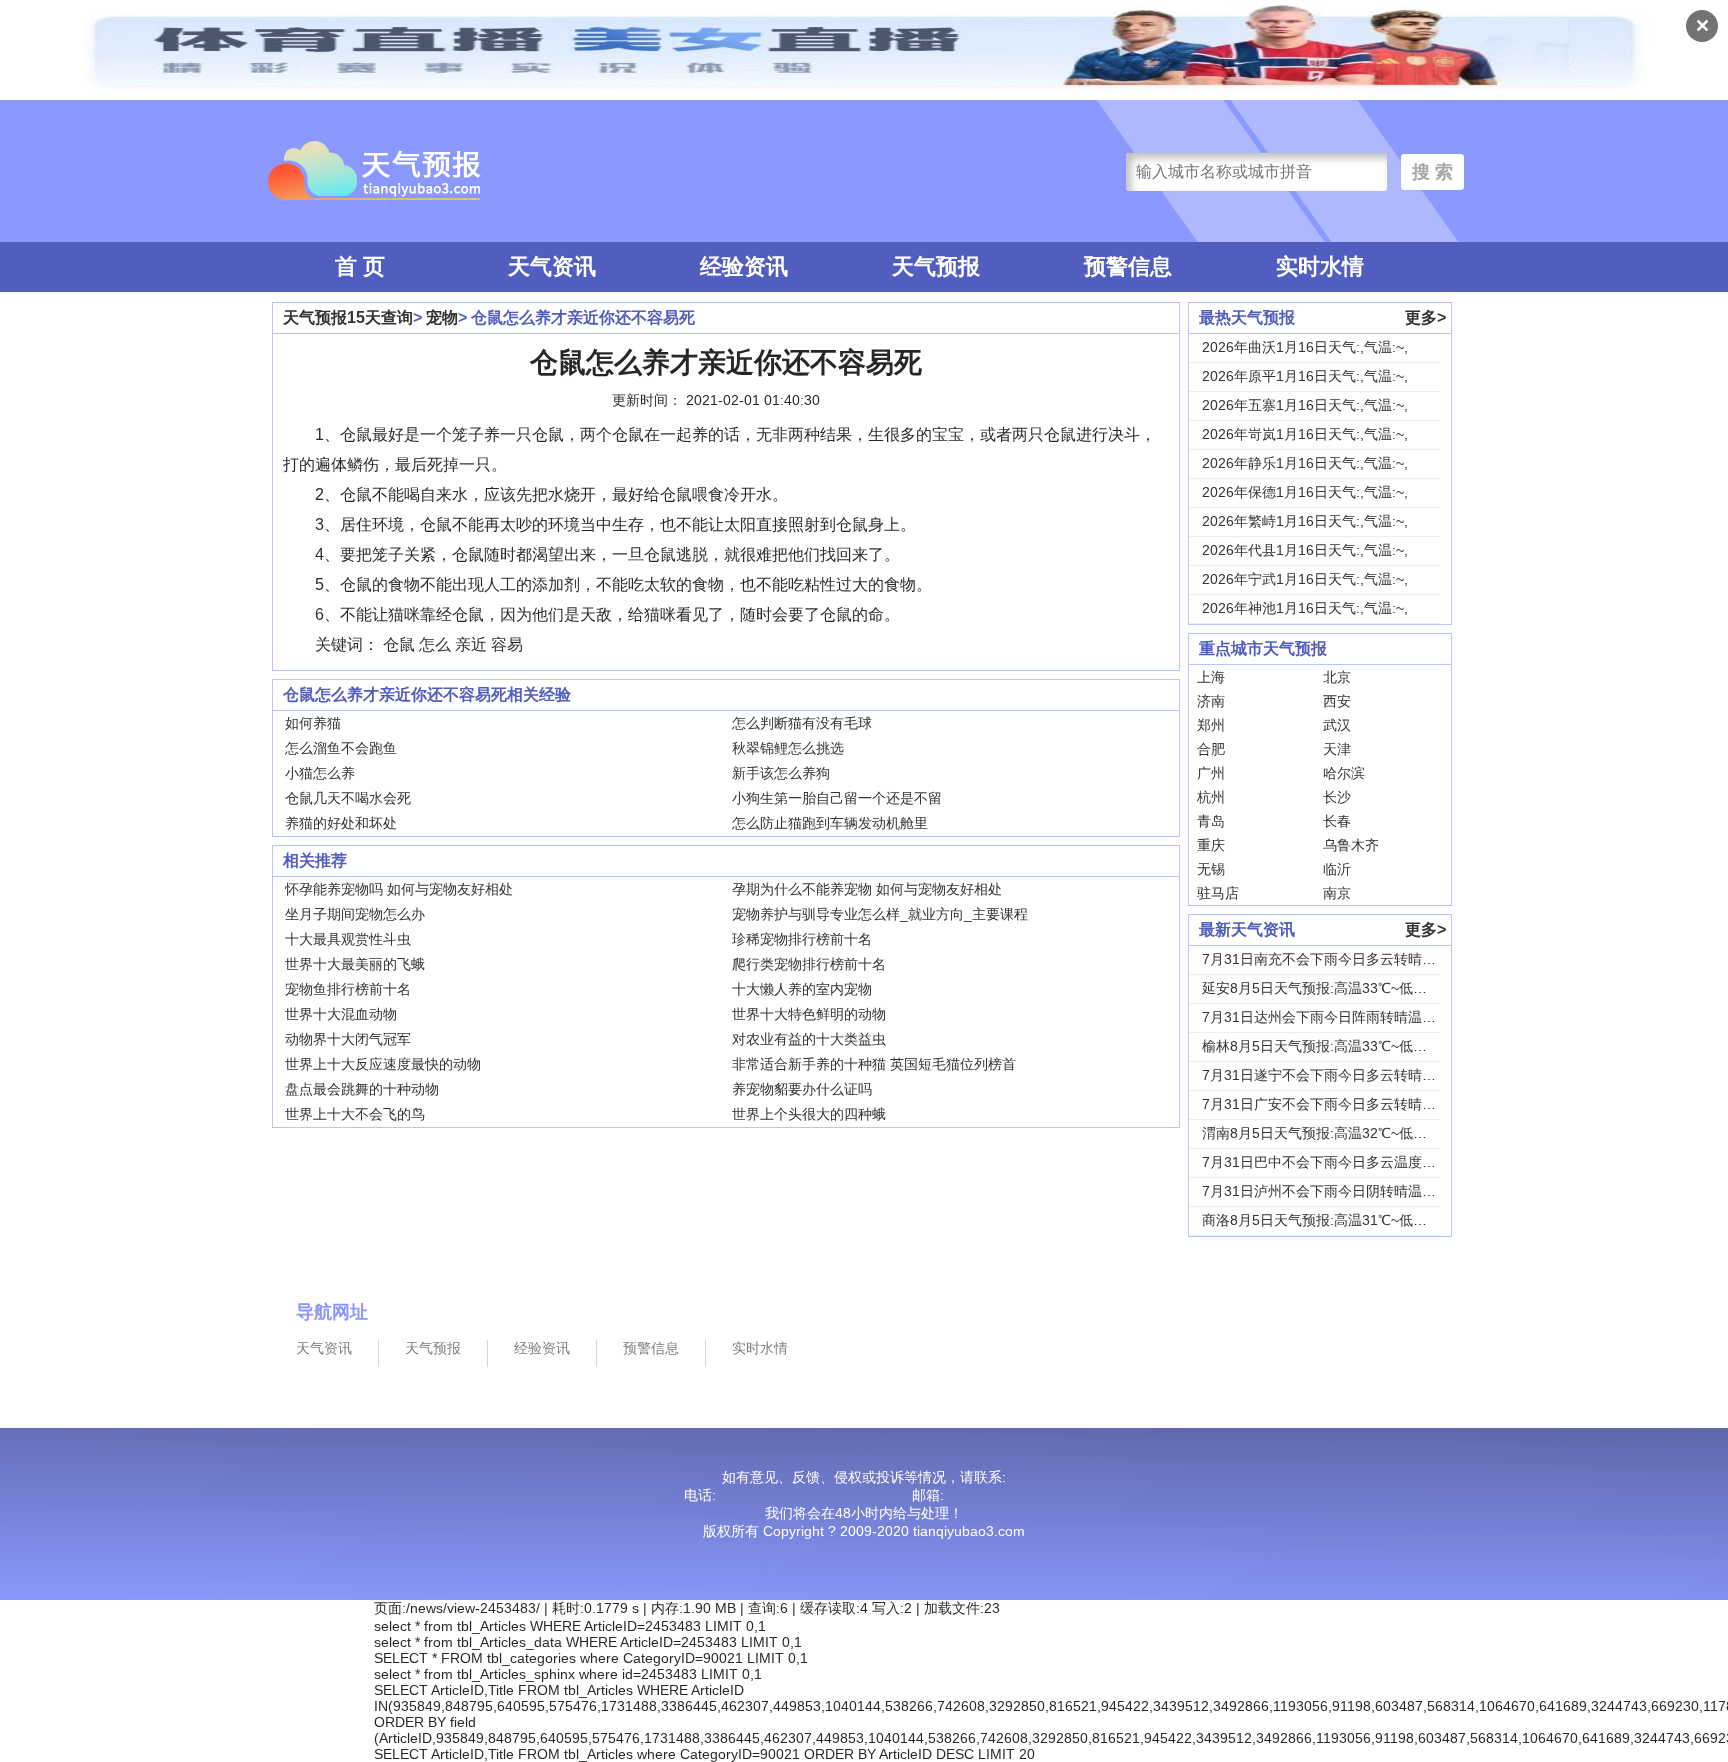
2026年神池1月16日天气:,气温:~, (1305, 608)
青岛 (1211, 821)
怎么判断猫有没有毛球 (802, 723)
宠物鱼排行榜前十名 (348, 989)
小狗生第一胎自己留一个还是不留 (837, 798)
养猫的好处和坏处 (341, 823)
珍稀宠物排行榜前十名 (802, 939)
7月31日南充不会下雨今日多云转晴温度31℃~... (1350, 959)
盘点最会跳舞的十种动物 (362, 1089)
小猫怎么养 (320, 773)
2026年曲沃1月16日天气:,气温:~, (1305, 347)
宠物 (442, 317)
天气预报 (936, 266)
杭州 (1211, 797)
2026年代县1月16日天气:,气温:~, (1305, 550)
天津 (1337, 749)
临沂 (1337, 869)
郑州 (1211, 725)
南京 (1337, 893)
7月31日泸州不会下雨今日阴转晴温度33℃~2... (1347, 1191)
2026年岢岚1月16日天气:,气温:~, (1305, 434)
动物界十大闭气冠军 (348, 1039)
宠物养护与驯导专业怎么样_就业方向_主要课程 (880, 914)
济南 (1211, 701)
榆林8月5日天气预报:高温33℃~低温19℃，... (1342, 1046)
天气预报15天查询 (348, 317)
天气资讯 (552, 266)
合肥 (1211, 749)
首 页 (360, 266)
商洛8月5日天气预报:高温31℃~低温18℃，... (1342, 1220)
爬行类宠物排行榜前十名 (809, 964)
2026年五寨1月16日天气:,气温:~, (1305, 405)
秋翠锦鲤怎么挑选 (788, 748)
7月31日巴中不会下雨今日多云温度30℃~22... (1344, 1162)
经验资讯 (744, 266)
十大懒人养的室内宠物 (802, 989)
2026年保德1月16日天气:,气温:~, (1305, 492)
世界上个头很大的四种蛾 (809, 1114)
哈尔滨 (1344, 773)
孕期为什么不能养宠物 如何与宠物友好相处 (867, 889)
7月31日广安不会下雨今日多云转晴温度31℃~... (1350, 1104)
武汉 (1337, 725)
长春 (1337, 821)
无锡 (1211, 869)
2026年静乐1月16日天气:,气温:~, (1305, 463)
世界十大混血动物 (341, 1014)
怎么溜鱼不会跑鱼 (341, 748)
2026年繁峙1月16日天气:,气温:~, (1305, 521)
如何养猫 (313, 723)
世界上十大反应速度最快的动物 (383, 1064)
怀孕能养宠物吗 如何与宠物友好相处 (399, 889)
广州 (1211, 773)
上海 (1211, 677)
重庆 (1211, 845)
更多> (1425, 317)
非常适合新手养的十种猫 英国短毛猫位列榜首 (874, 1064)
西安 (1337, 701)
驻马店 (1218, 893)
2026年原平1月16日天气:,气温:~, (1305, 376)
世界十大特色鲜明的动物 (809, 1014)
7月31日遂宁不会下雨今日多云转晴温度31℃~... (1350, 1075)
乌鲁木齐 (1351, 845)
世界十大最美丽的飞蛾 (355, 964)
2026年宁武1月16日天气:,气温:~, (1305, 579)
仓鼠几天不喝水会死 (348, 798)
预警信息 (1128, 266)
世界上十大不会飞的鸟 (355, 1114)
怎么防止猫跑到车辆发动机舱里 (830, 823)
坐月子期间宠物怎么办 (355, 914)
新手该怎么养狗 (781, 773)
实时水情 (1320, 266)
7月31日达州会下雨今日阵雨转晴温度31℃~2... (1347, 1017)
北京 (1337, 677)
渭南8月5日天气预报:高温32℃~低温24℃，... (1342, 1133)
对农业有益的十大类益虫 (809, 1039)
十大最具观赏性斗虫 (348, 939)
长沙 (1337, 797)
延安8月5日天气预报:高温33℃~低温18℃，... (1342, 988)
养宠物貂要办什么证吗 (802, 1089)
